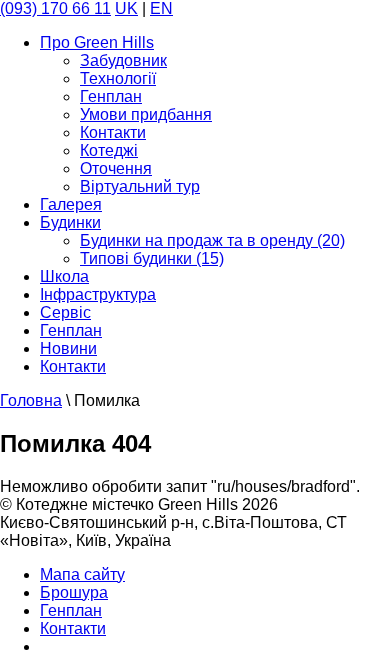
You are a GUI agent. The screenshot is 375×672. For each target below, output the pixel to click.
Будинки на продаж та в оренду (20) (212, 240)
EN (161, 8)
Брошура (74, 592)
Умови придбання (146, 114)
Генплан (111, 96)
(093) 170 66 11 (55, 8)
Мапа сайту (82, 574)
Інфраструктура (98, 294)
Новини (68, 348)
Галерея (71, 204)
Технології (118, 78)
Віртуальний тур (140, 186)
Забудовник (123, 60)
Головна (31, 400)
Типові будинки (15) (152, 258)
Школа (64, 276)
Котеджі (109, 150)
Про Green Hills (97, 42)
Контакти (113, 132)
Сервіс (65, 312)
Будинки (70, 222)
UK (126, 8)
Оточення (116, 168)
